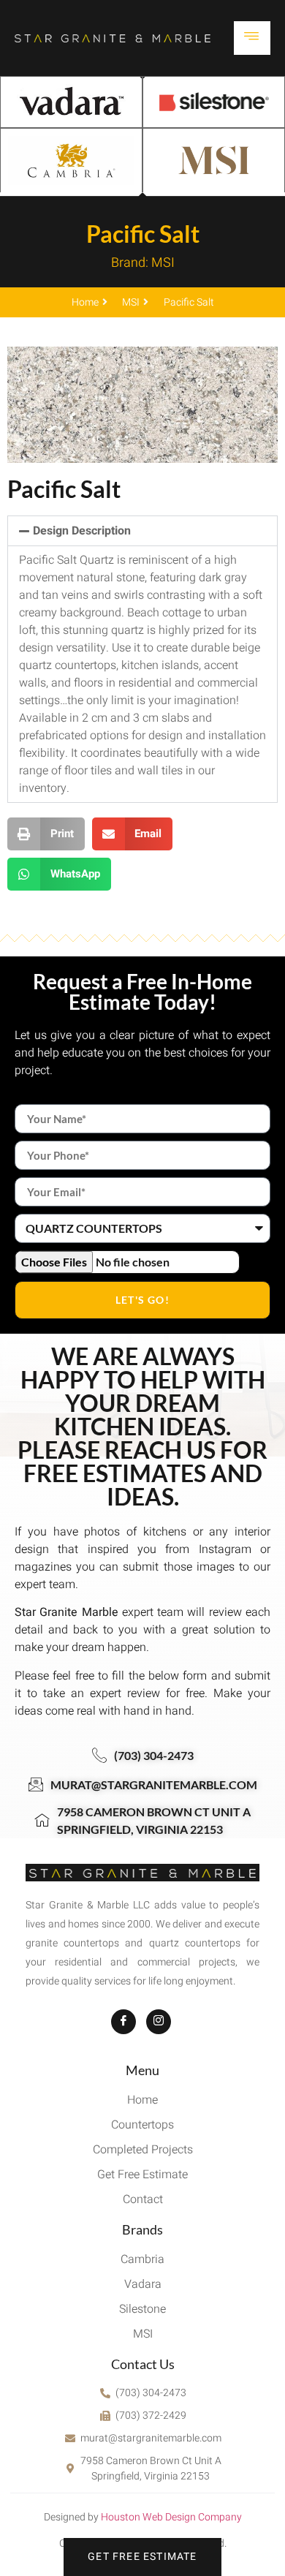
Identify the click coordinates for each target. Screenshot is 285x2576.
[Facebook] (123, 2022)
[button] (142, 531)
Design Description (82, 531)
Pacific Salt (143, 234)
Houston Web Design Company (171, 2517)
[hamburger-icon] (252, 38)
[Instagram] (159, 2022)
